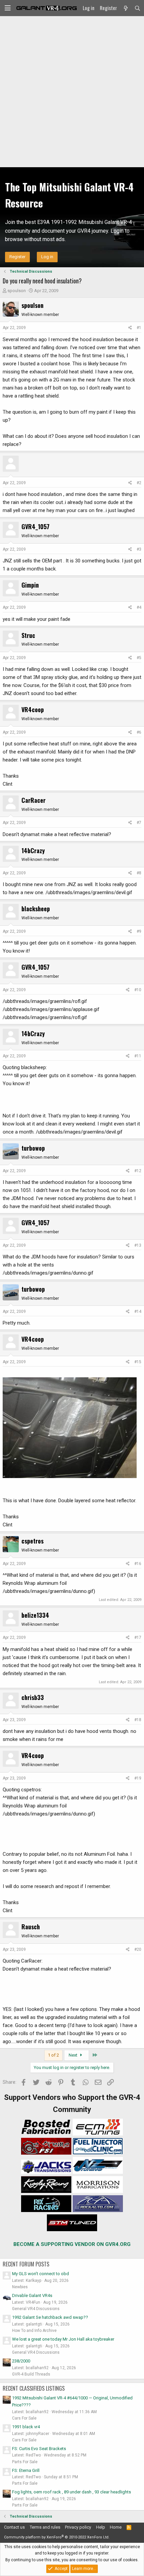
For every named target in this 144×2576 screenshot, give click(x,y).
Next (74, 2055)
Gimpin (30, 585)
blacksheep (36, 909)
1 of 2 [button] (53, 2055)
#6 (139, 732)
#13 (138, 1245)
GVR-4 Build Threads (31, 2374)
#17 (138, 1638)
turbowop (33, 1148)
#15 (138, 1362)
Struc (28, 635)
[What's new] (125, 8)
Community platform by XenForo (57, 2537)
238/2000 (21, 2361)
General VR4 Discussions (36, 2309)
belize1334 (35, 1615)
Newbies (20, 2287)
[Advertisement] (72, 92)
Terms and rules (45, 2527)
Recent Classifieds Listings (34, 2388)
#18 (138, 1720)
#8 (139, 873)
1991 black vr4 (26, 2427)
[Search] (137, 8)
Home (116, 2527)
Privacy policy (78, 2527)
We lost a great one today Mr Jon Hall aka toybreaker (63, 2339)
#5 (139, 658)
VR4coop (33, 709)
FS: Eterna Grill (26, 2470)
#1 (139, 328)
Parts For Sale (25, 2462)
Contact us (14, 2527)
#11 (138, 1056)
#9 (139, 931)
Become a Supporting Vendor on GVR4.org (72, 2244)
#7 (139, 823)
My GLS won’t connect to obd (41, 2274)
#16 (138, 1564)
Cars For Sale (24, 2418)
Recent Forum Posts (26, 2264)
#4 (139, 607)
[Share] (130, 328)
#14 (138, 1312)
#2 (139, 483)
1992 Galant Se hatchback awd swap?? (50, 2317)
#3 (139, 549)
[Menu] (8, 8)
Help (101, 2527)
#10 (138, 990)
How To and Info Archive (34, 2331)
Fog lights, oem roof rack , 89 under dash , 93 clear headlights (71, 2492)
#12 (138, 1171)
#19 (138, 1778)
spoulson (17, 291)
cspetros (32, 1541)
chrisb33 (33, 1697)
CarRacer (33, 800)
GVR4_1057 (35, 526)
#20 (138, 1949)
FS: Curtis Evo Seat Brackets (39, 2449)
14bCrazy (33, 850)
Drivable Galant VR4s (32, 2295)
